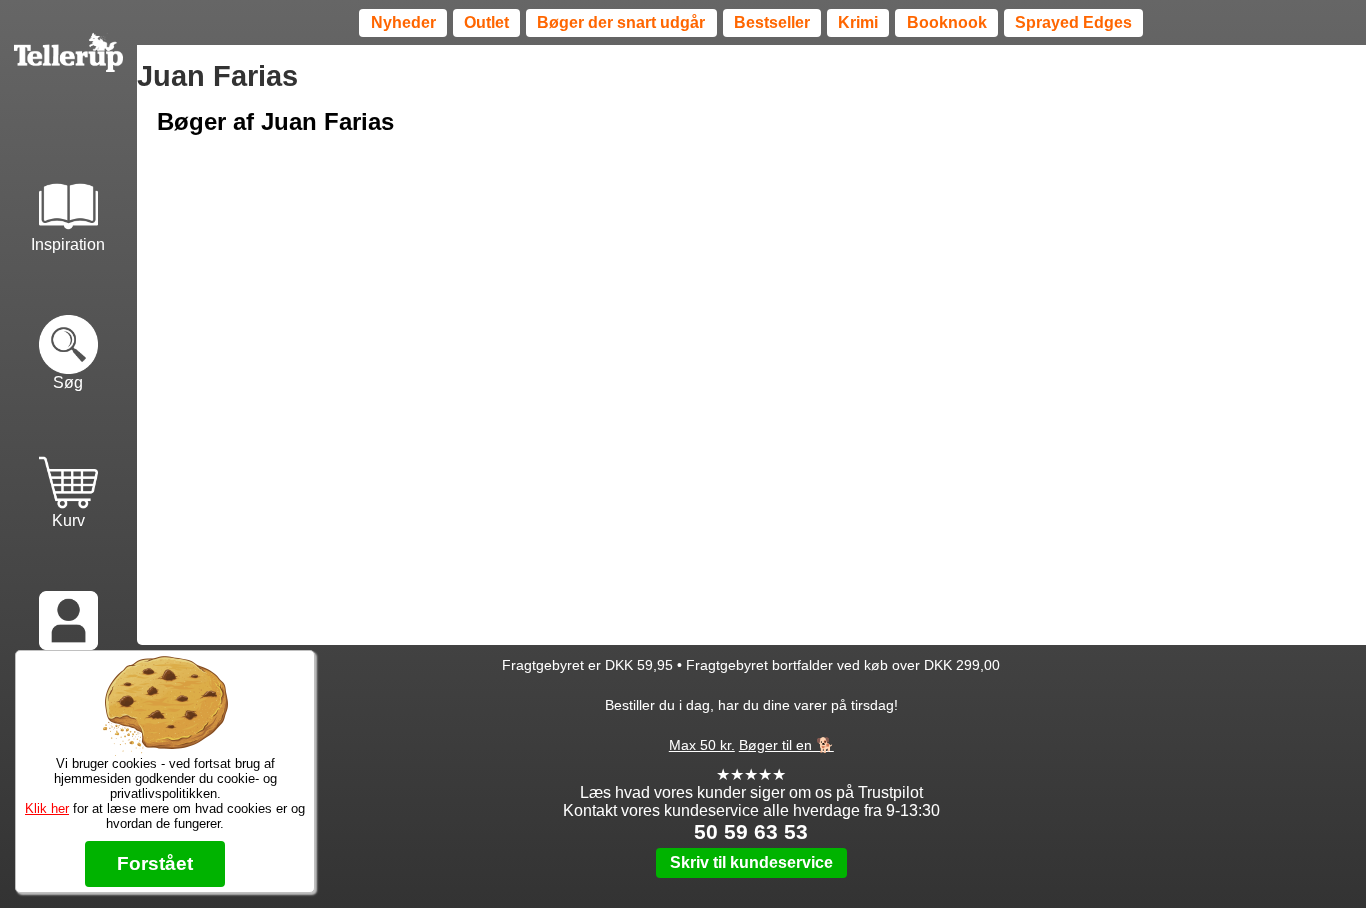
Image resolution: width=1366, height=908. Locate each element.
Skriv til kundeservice (751, 862)
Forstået (155, 863)
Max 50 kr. (702, 745)
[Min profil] (68, 601)
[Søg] (68, 325)
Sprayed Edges (1073, 22)
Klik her (47, 808)
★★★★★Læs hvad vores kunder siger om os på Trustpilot (751, 783)
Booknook (947, 22)
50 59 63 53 (751, 831)
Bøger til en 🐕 (786, 745)
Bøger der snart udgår (621, 22)
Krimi (858, 22)
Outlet (486, 22)
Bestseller (772, 22)
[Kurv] (68, 463)
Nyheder (403, 22)
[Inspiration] (68, 187)
